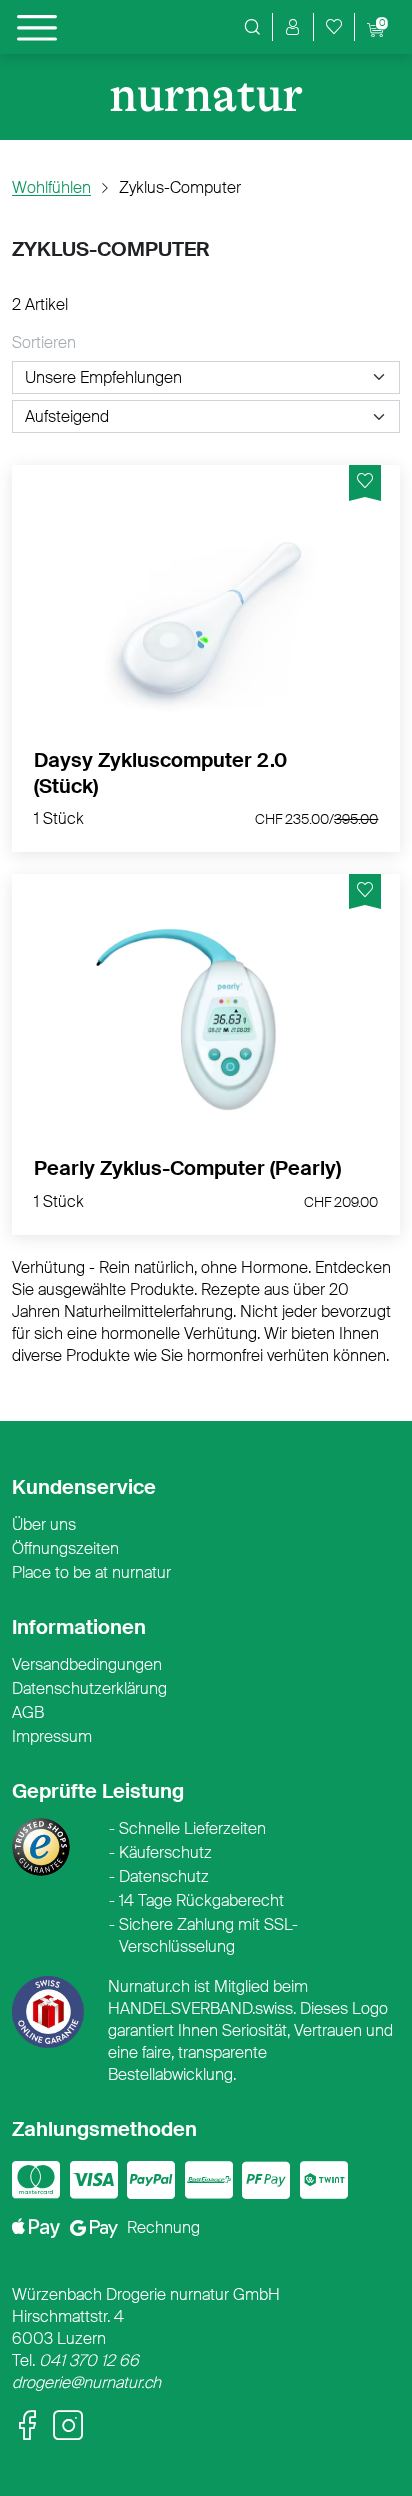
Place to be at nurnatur (91, 1572)
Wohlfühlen (51, 187)
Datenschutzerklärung (89, 1688)
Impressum (52, 1736)
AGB (28, 1712)
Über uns (44, 1524)
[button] (293, 27)
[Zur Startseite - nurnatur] (206, 97)
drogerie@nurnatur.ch (86, 2382)
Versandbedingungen (87, 1664)
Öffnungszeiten (65, 1548)
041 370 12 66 (89, 2360)
